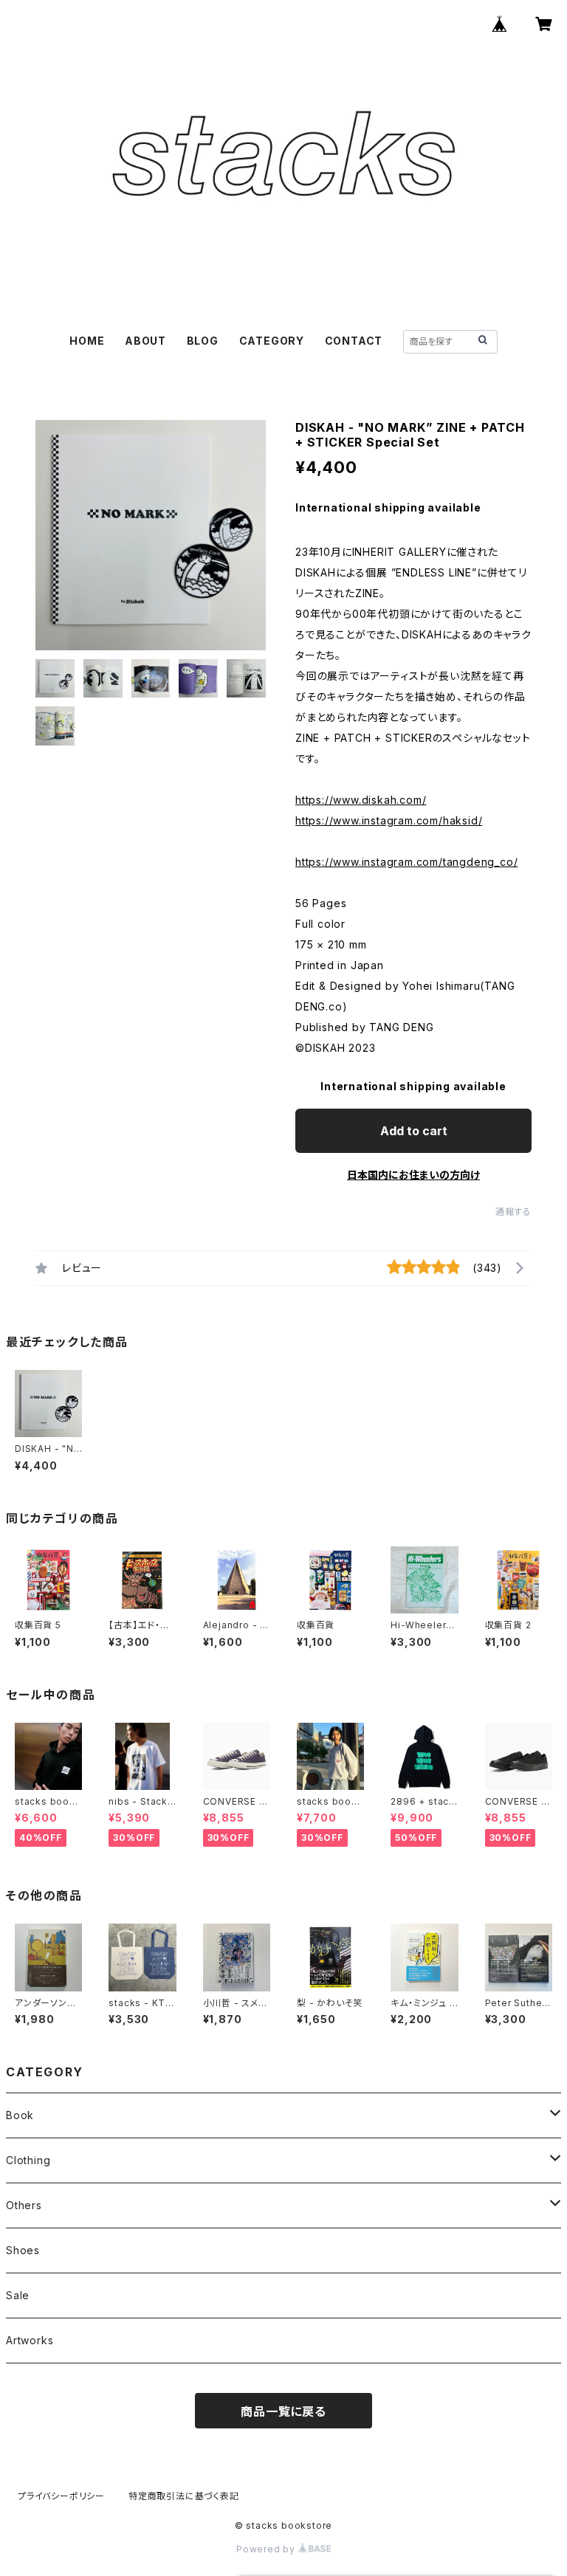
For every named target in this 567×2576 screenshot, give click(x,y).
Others (24, 2205)
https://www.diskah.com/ (361, 800)
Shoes (23, 2250)
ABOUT (145, 341)
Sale (18, 2295)
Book (20, 2115)
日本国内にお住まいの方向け (413, 1175)
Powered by (267, 2549)
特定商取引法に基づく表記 (184, 2496)
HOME (87, 341)
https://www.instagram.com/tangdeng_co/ (406, 862)
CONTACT (354, 341)
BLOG (203, 341)
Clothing (28, 2160)
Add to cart (414, 1131)
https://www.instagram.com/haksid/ (389, 820)
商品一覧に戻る (283, 2411)
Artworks (30, 2340)
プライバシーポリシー (61, 2496)
